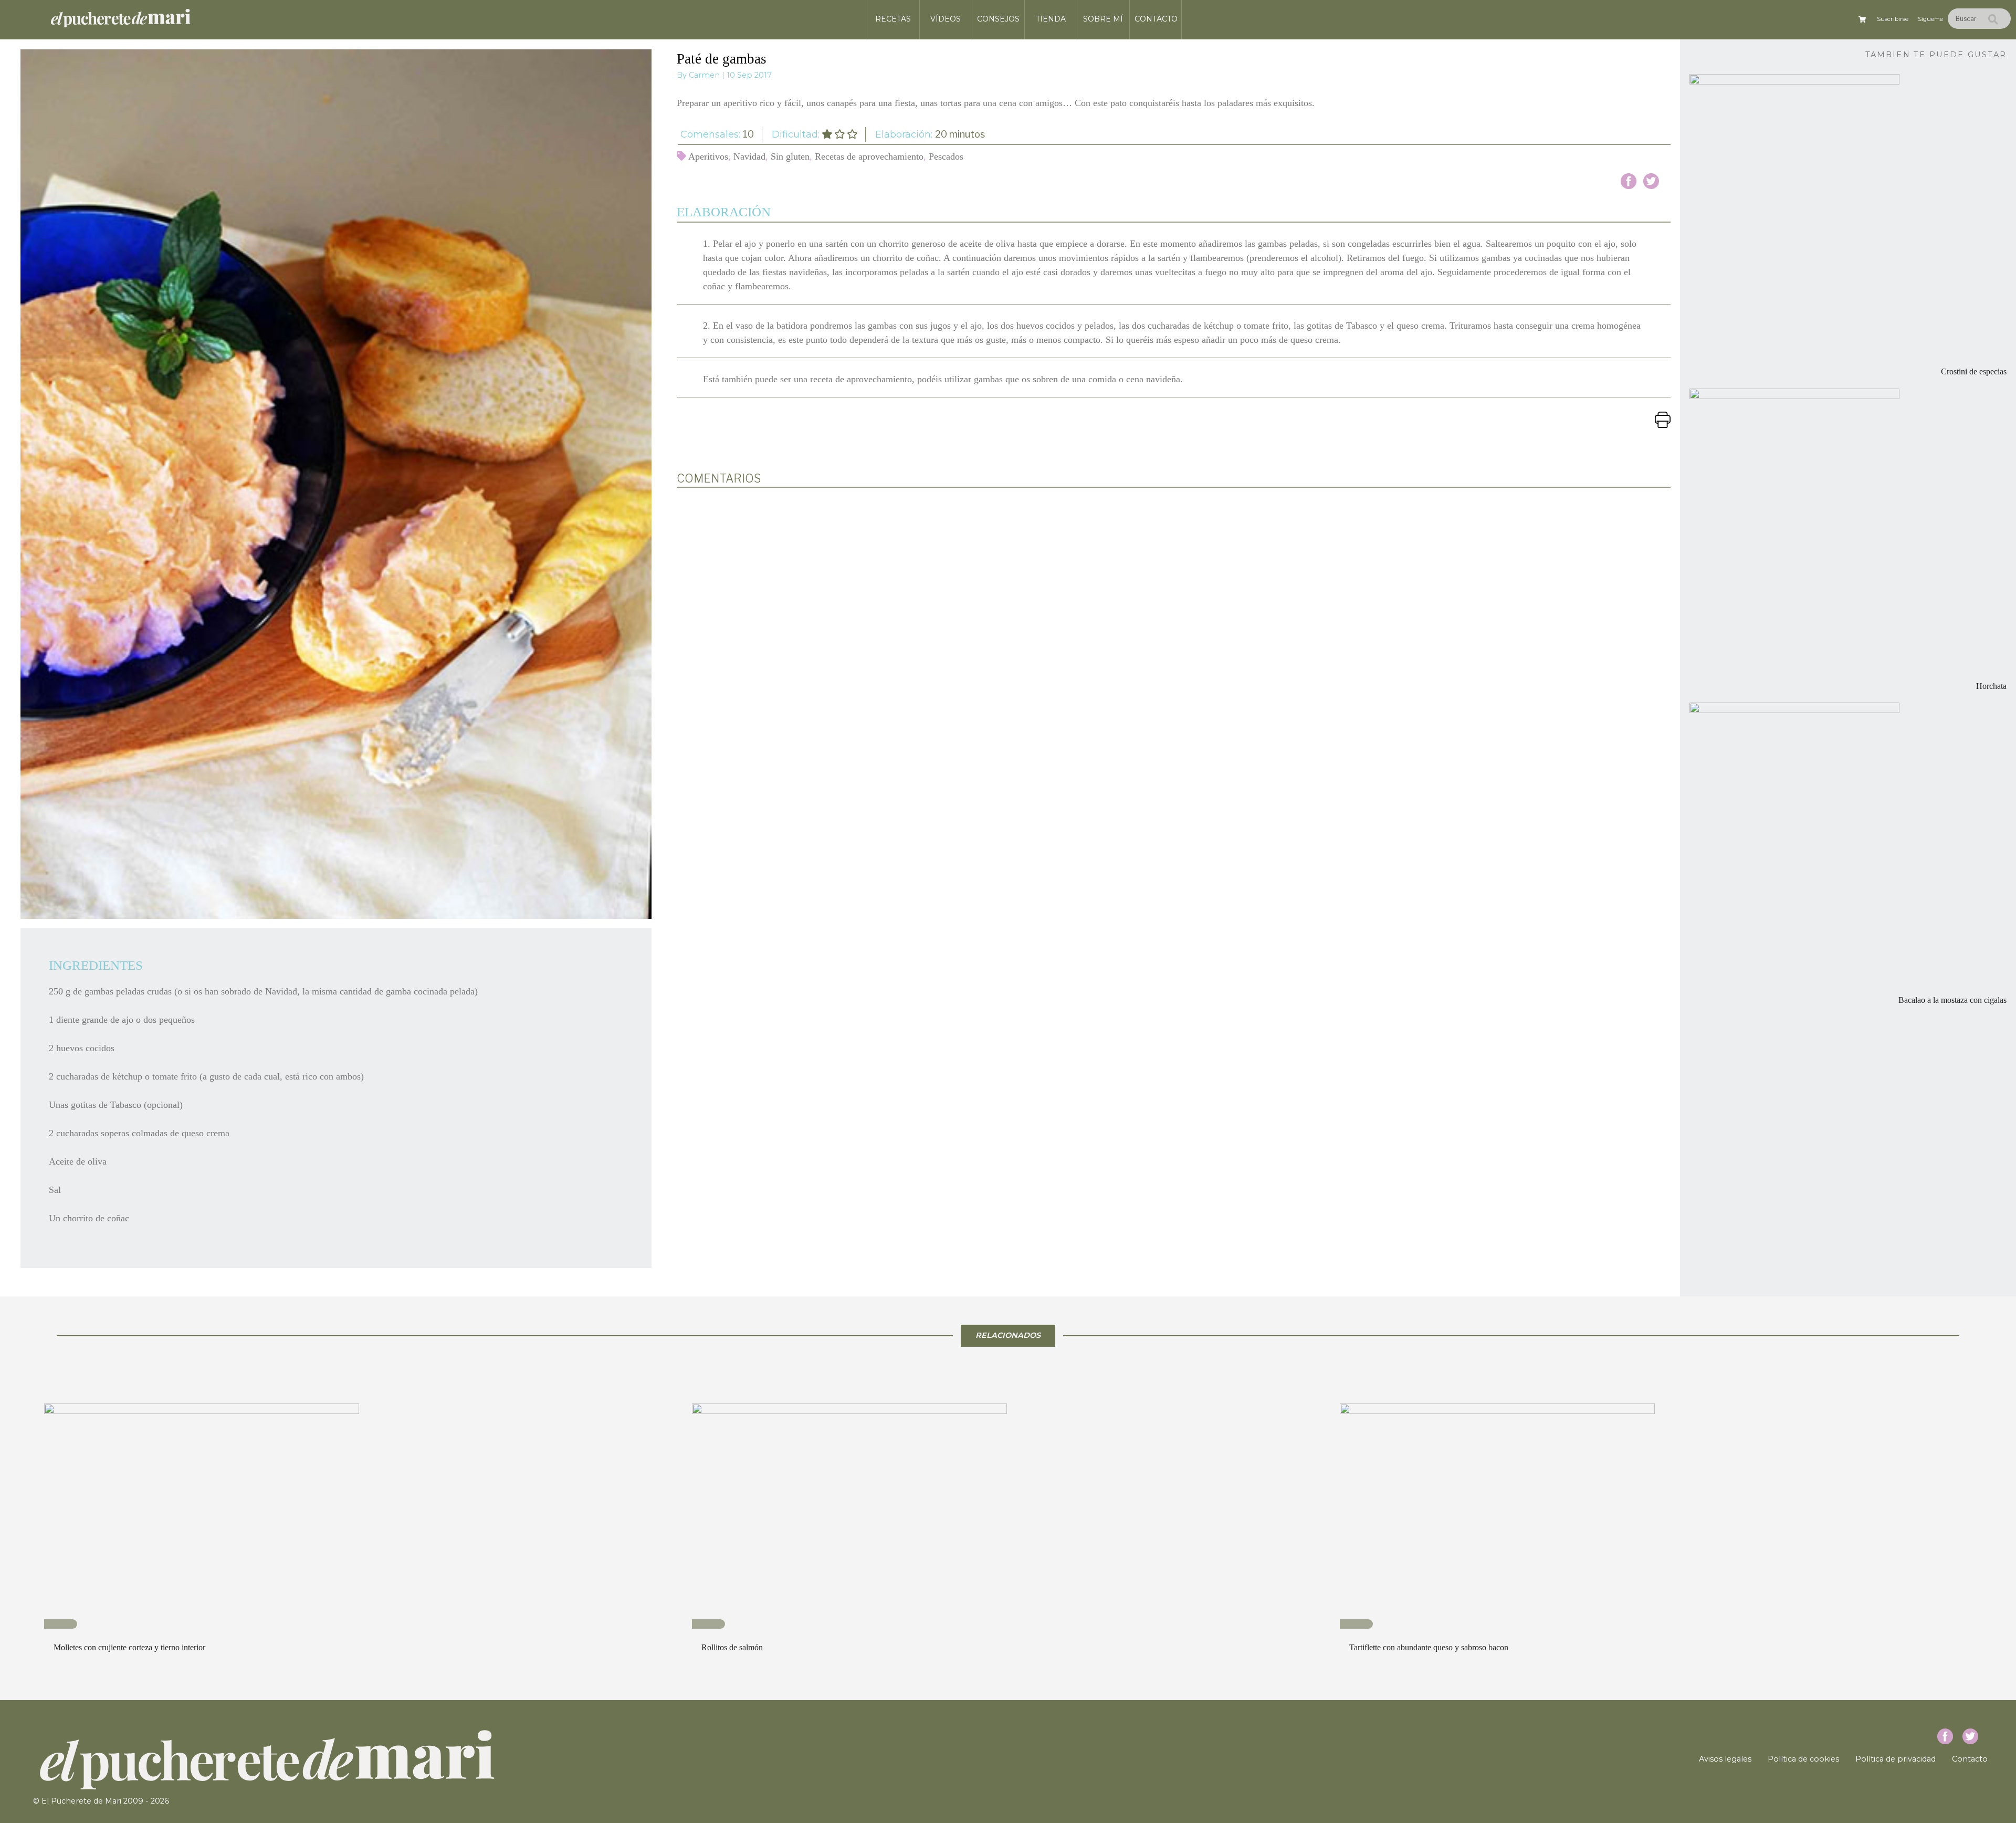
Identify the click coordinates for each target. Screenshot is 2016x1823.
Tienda (1051, 19)
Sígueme (1930, 19)
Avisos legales (1725, 1759)
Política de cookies (1803, 1759)
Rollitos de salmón (732, 1647)
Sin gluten (790, 156)
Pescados (946, 156)
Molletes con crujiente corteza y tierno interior (129, 1647)
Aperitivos (708, 156)
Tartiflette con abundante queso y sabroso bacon (1429, 1647)
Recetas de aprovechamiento (869, 156)
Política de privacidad (1896, 1759)
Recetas (893, 19)
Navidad (749, 156)
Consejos (998, 19)
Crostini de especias (1974, 372)
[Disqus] (1174, 633)
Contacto (1156, 19)
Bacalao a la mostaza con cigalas (1952, 1000)
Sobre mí (1103, 19)
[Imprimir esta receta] (1663, 419)
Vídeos (946, 19)
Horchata (1991, 686)
